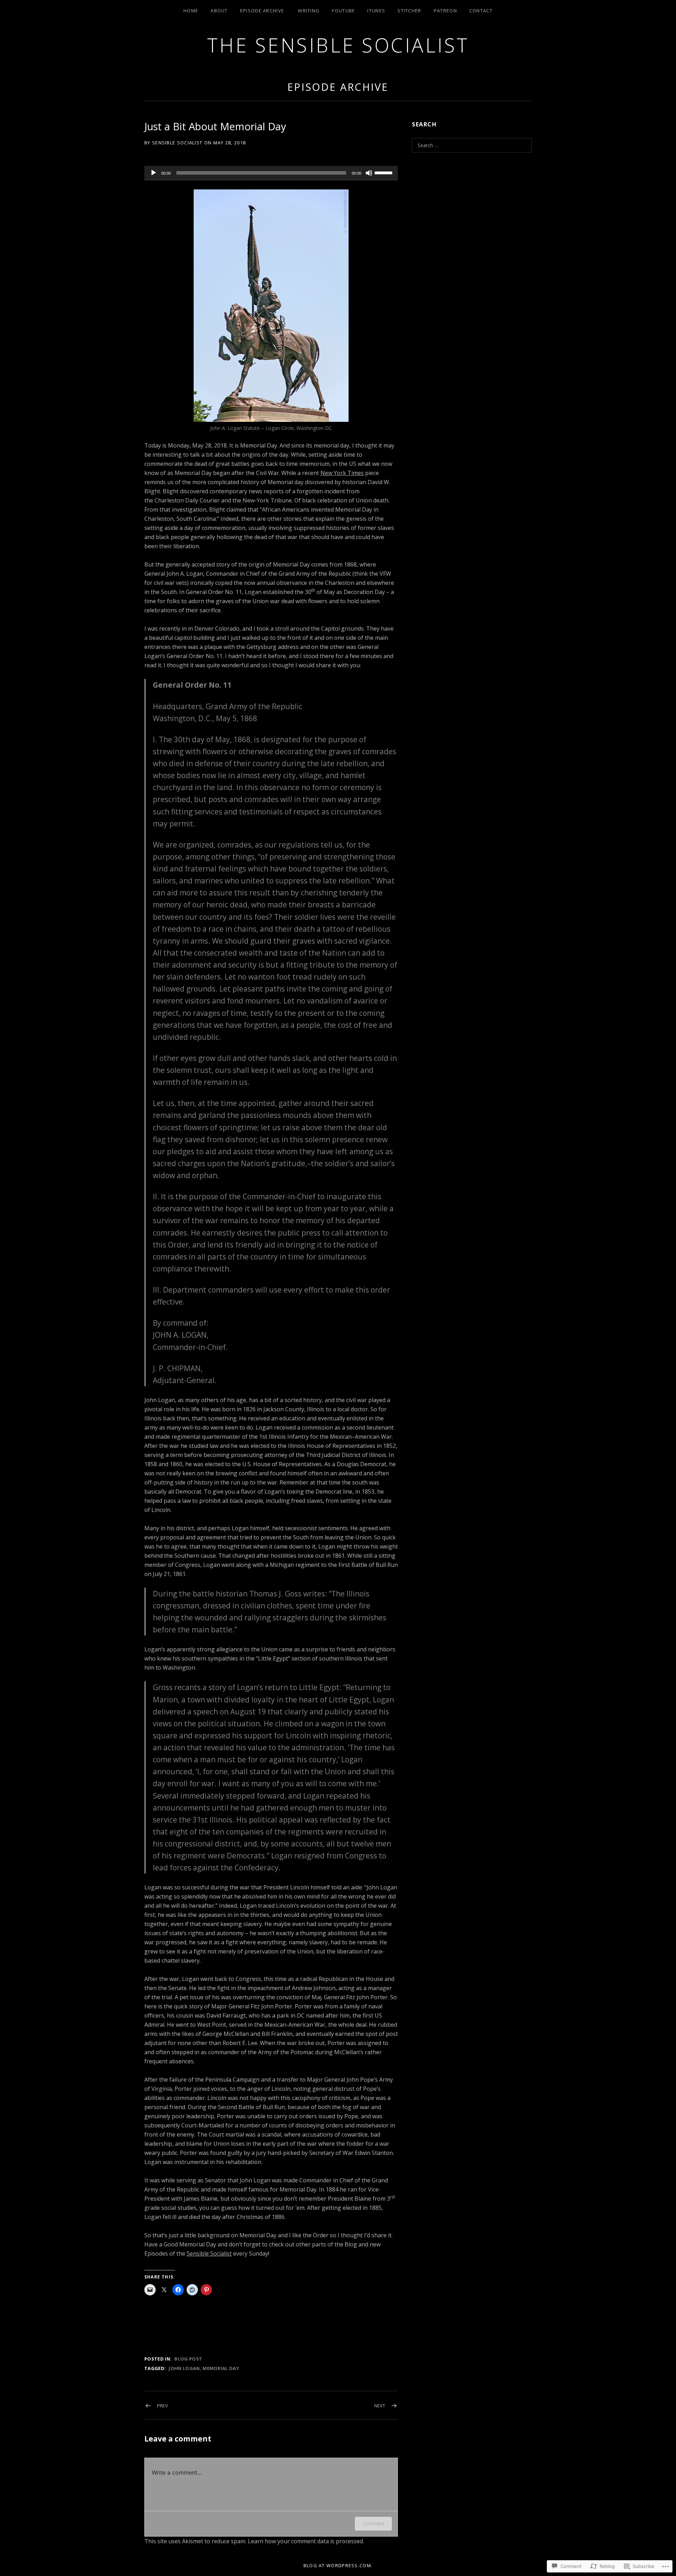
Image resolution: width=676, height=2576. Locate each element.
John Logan (184, 2368)
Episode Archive (262, 11)
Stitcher (409, 11)
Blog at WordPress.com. (338, 2565)
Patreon (445, 11)
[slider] (384, 172)
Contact (481, 11)
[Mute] (369, 173)
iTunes (376, 11)
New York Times (342, 473)
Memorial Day (221, 2368)
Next (380, 2406)
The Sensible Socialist (338, 45)
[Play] (154, 173)
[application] (271, 173)
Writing (309, 11)
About (219, 11)
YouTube (343, 11)
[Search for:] (472, 145)
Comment (373, 2523)
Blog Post (188, 2359)
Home (191, 11)
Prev (162, 2406)
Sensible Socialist (209, 2253)
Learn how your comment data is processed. (306, 2541)
